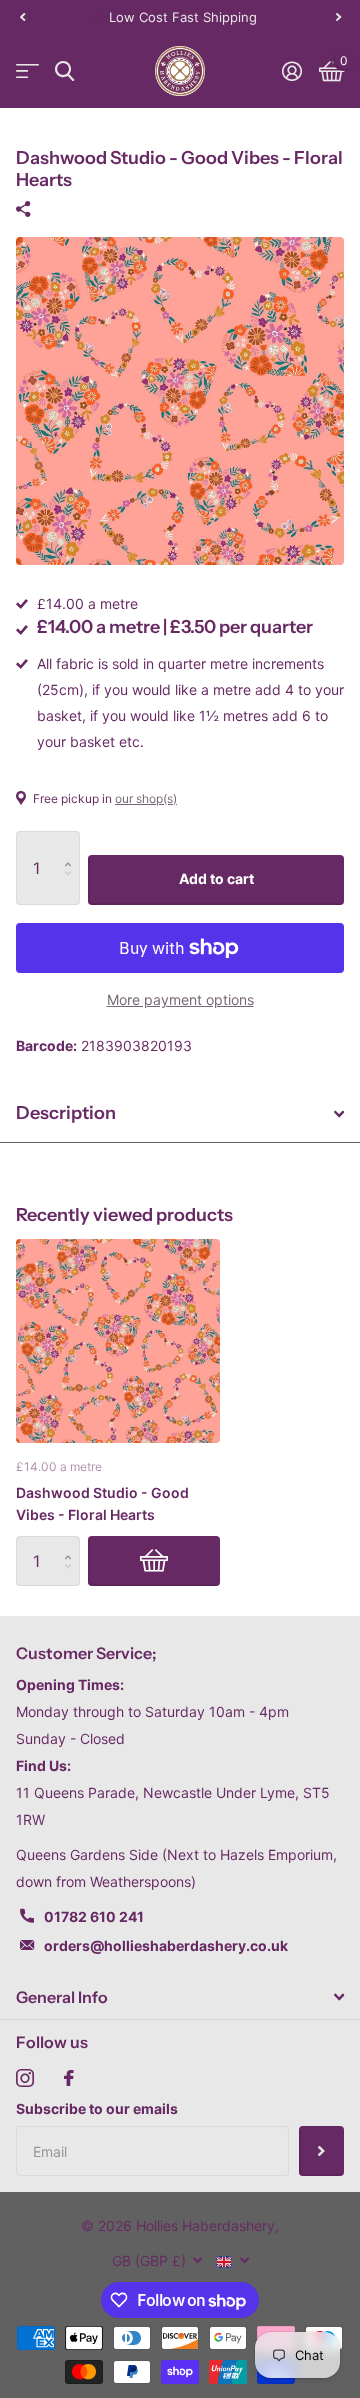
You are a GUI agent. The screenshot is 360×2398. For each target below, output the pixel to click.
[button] (22, 17)
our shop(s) (146, 798)
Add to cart (216, 878)
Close (180, 1997)
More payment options (180, 999)
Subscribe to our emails (97, 2108)
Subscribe (321, 2151)
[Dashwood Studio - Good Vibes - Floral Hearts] (118, 1341)
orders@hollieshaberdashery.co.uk (166, 1945)
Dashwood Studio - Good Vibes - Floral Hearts (102, 1503)
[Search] (64, 71)
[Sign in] (291, 71)
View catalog (27, 71)
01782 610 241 (94, 1916)
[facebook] (69, 2078)
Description (66, 1113)
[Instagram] (25, 2078)
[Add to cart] (154, 1561)
